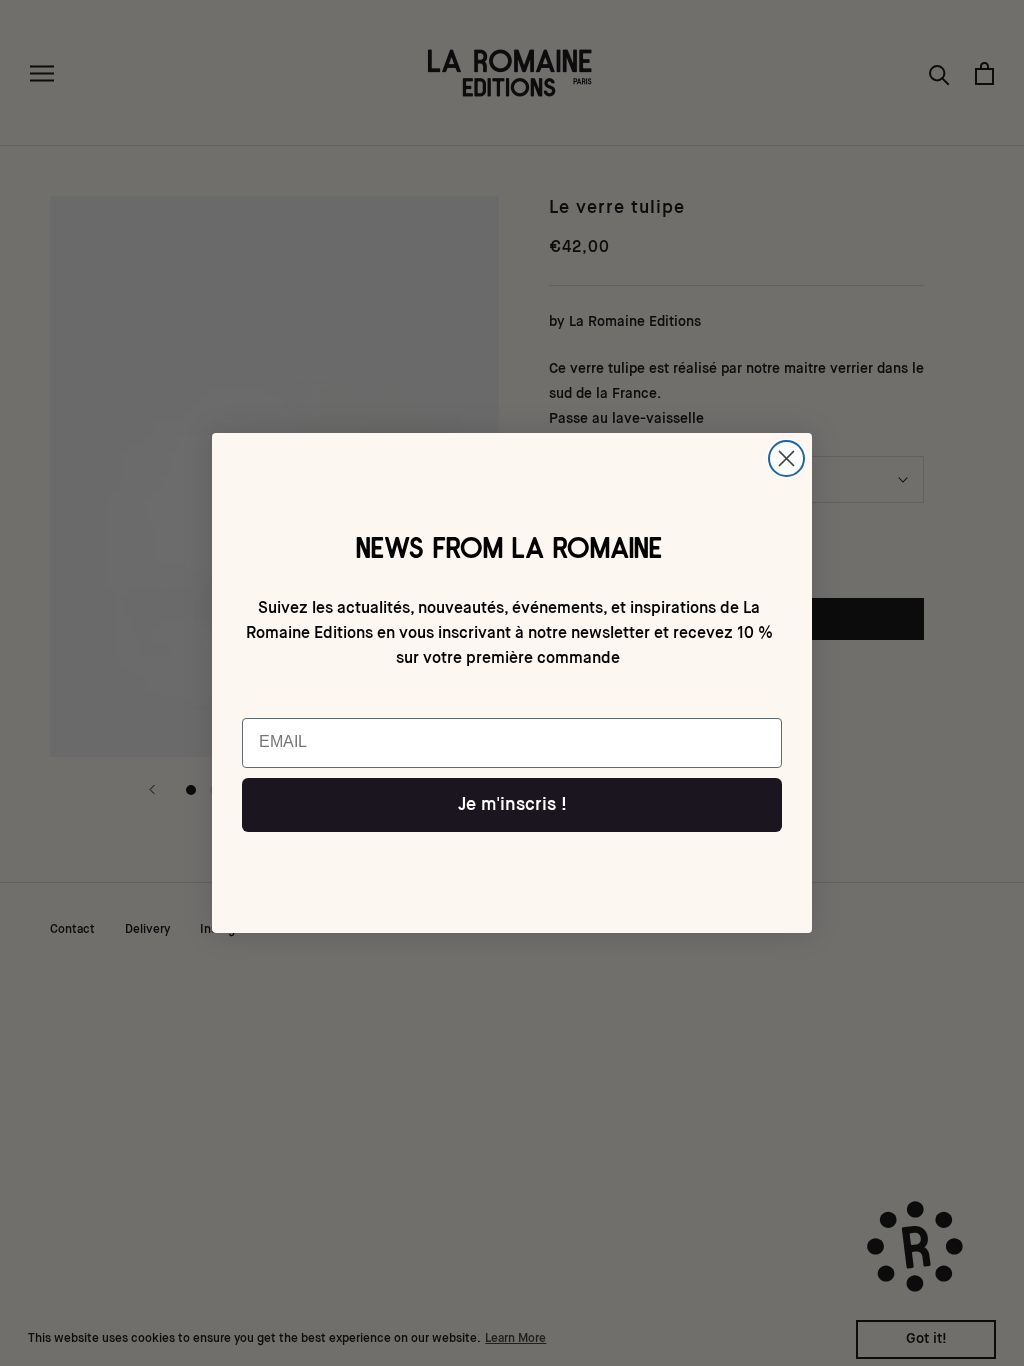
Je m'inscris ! (512, 805)
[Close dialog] (786, 458)
